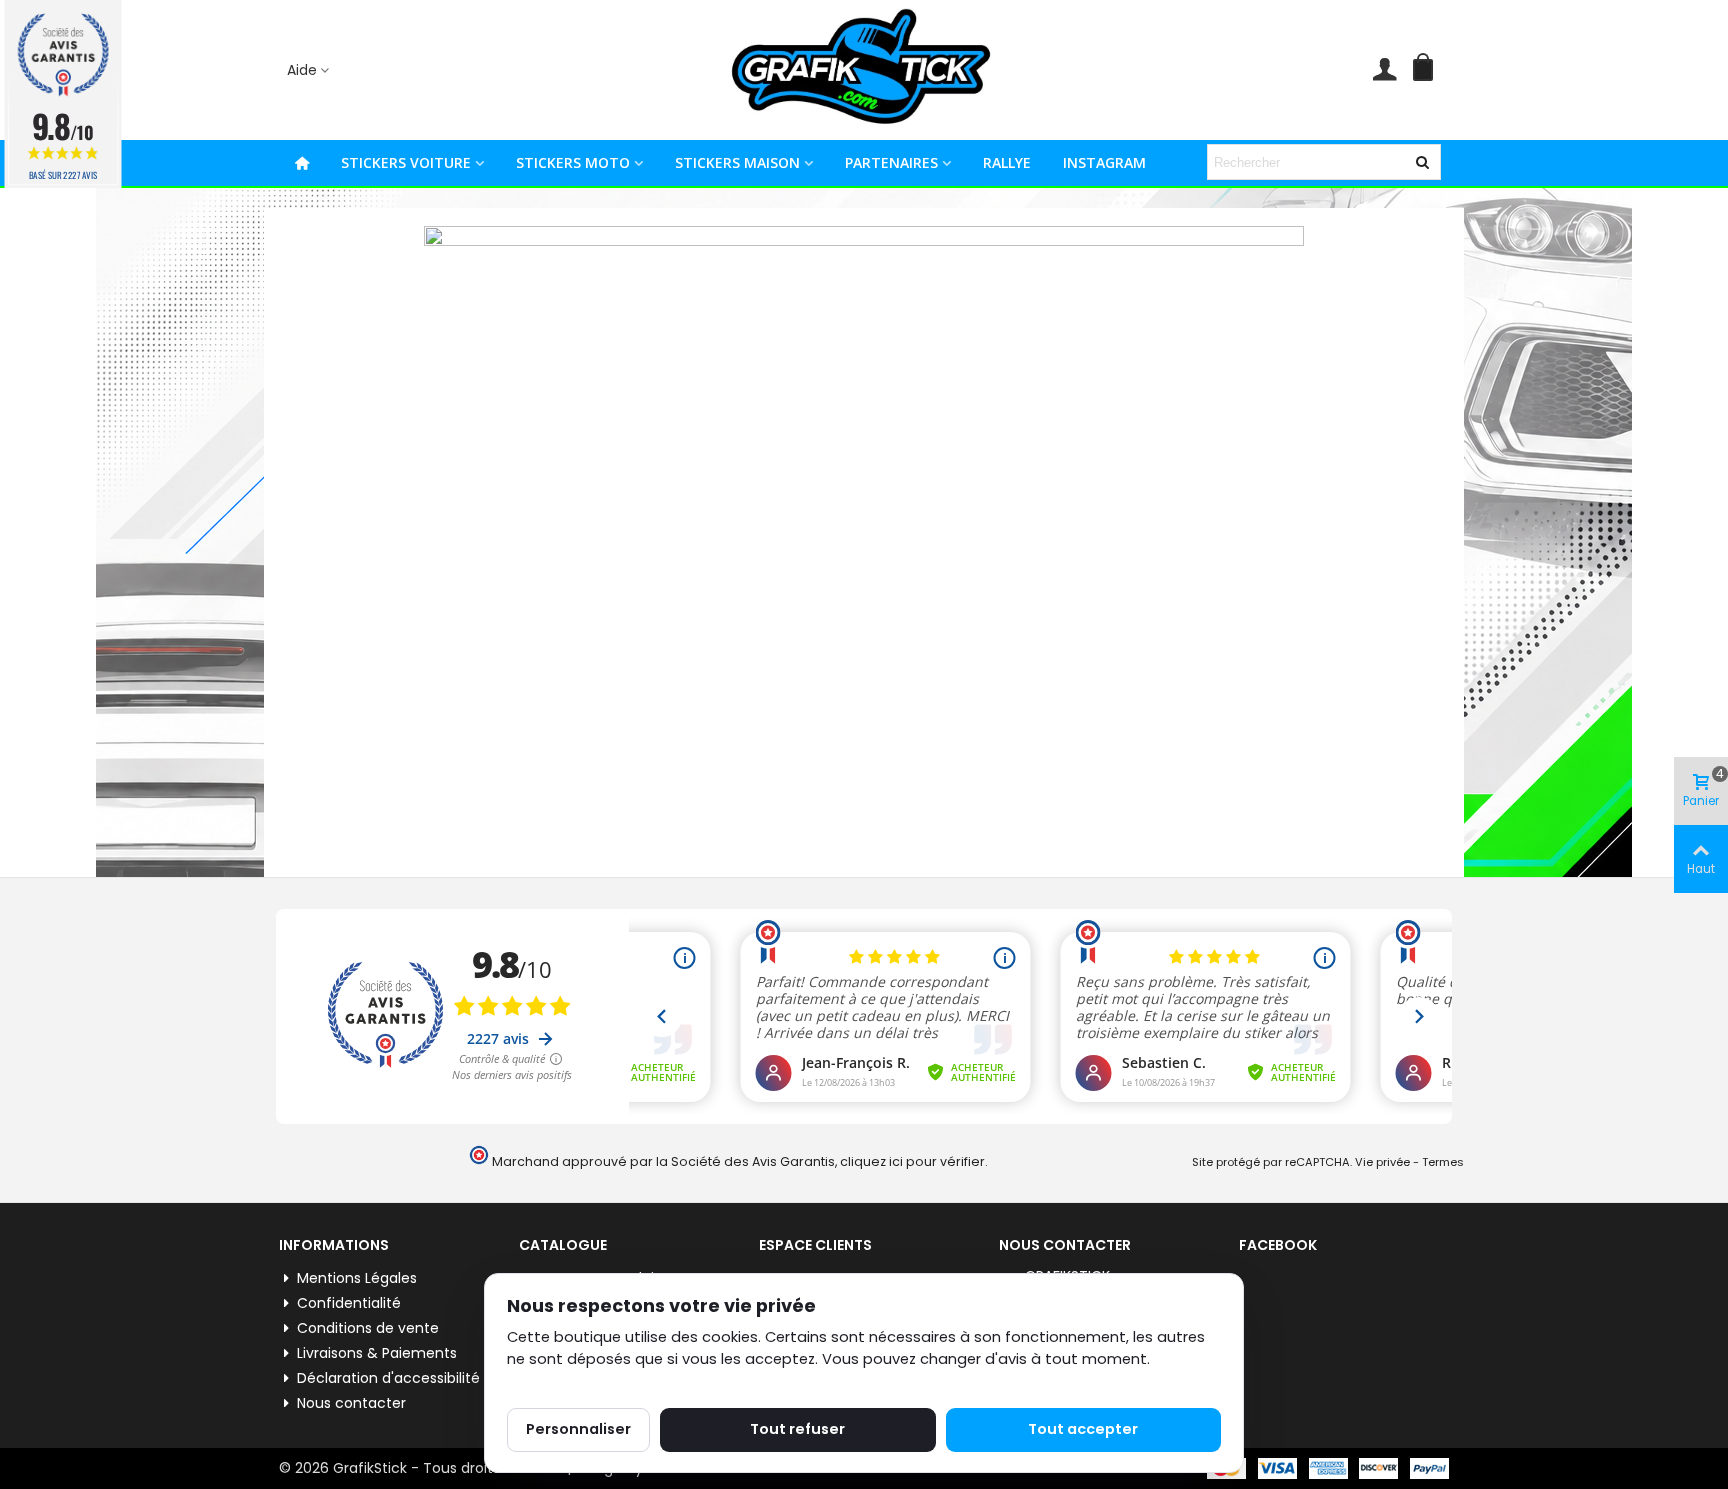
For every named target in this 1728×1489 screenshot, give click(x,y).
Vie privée (1382, 1162)
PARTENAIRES (891, 162)
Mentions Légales (357, 1278)
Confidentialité (349, 1303)
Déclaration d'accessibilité (388, 1378)
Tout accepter (1083, 1429)
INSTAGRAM (1104, 162)
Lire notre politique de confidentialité (641, 1382)
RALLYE (1007, 162)
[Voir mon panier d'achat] (1427, 70)
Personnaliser (578, 1429)
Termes (1443, 1162)
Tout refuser (797, 1429)
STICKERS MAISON (737, 162)
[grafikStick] (864, 70)
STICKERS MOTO (573, 162)
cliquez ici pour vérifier (912, 1161)
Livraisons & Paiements (377, 1353)
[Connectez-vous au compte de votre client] (1384, 70)
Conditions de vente (368, 1328)
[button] (309, 70)
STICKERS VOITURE (406, 162)
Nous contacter (351, 1403)
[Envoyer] (1423, 162)
